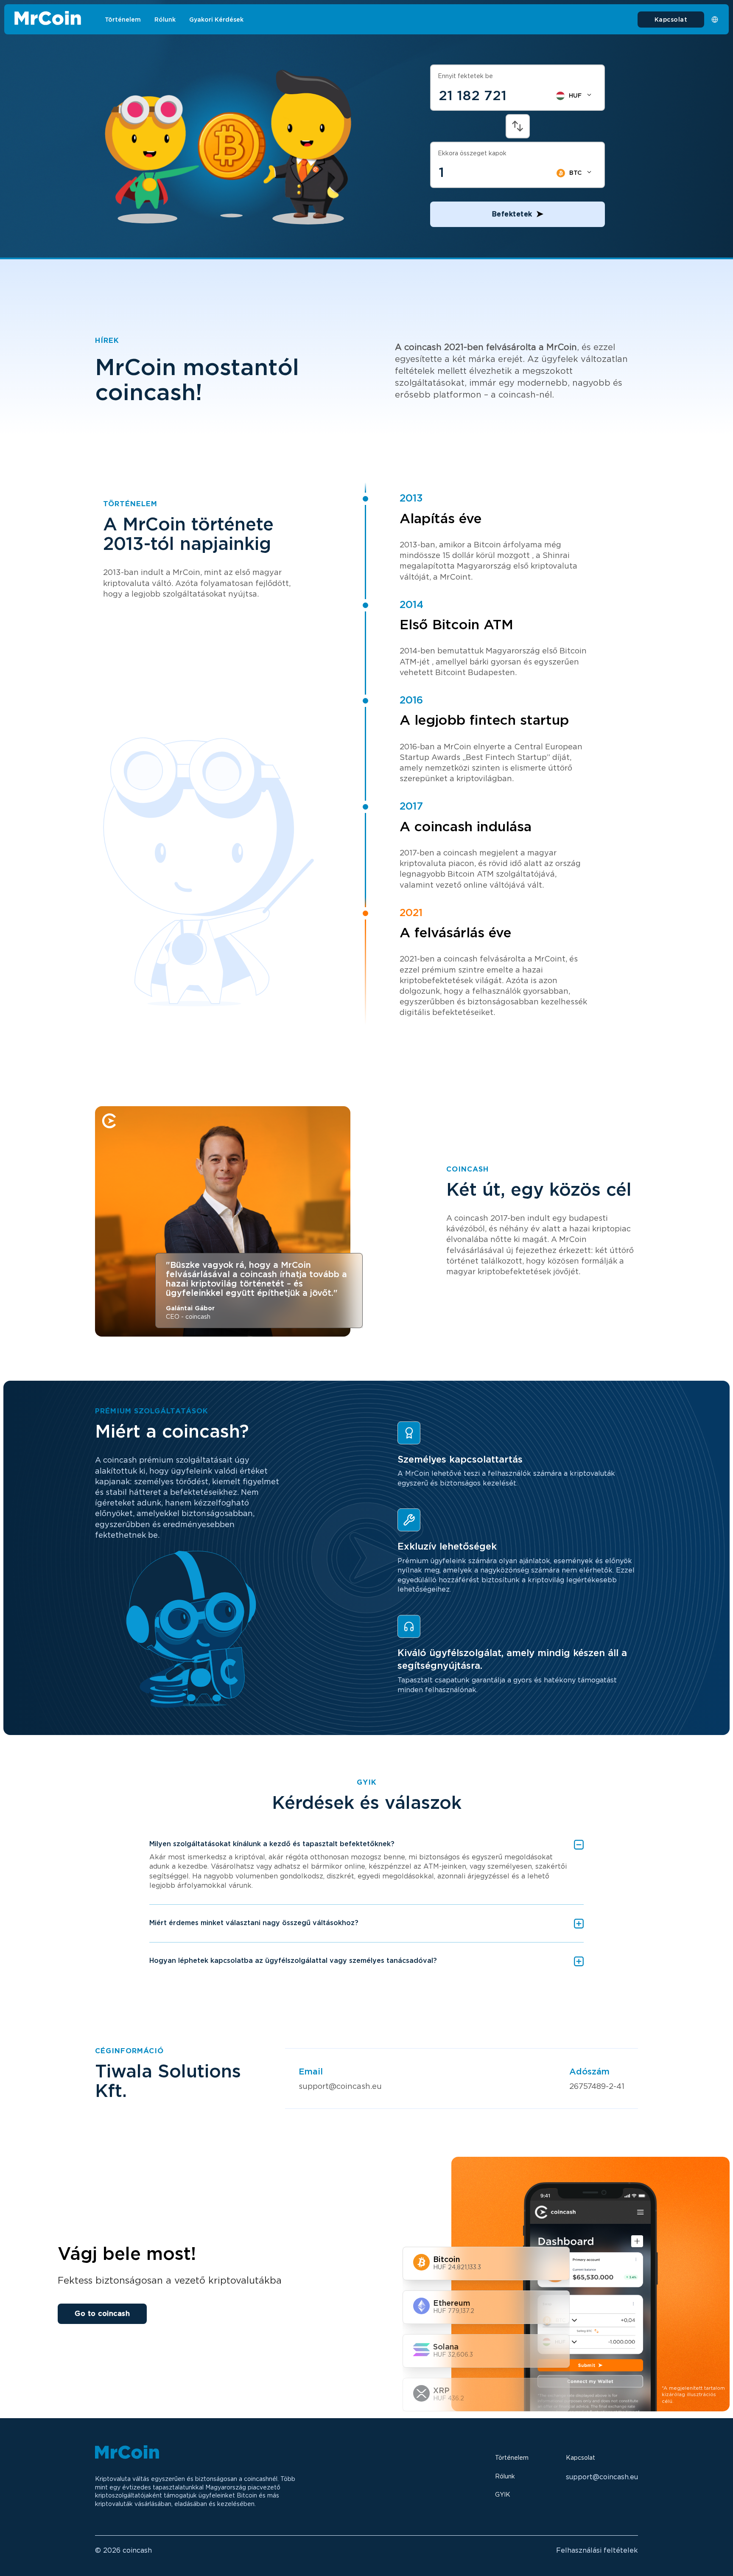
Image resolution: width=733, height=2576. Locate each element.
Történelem (123, 20)
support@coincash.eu (340, 2086)
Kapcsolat (671, 20)
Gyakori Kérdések (216, 20)
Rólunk (165, 20)
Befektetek (512, 214)
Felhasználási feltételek (597, 2550)
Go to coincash (102, 2314)
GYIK (503, 2495)
